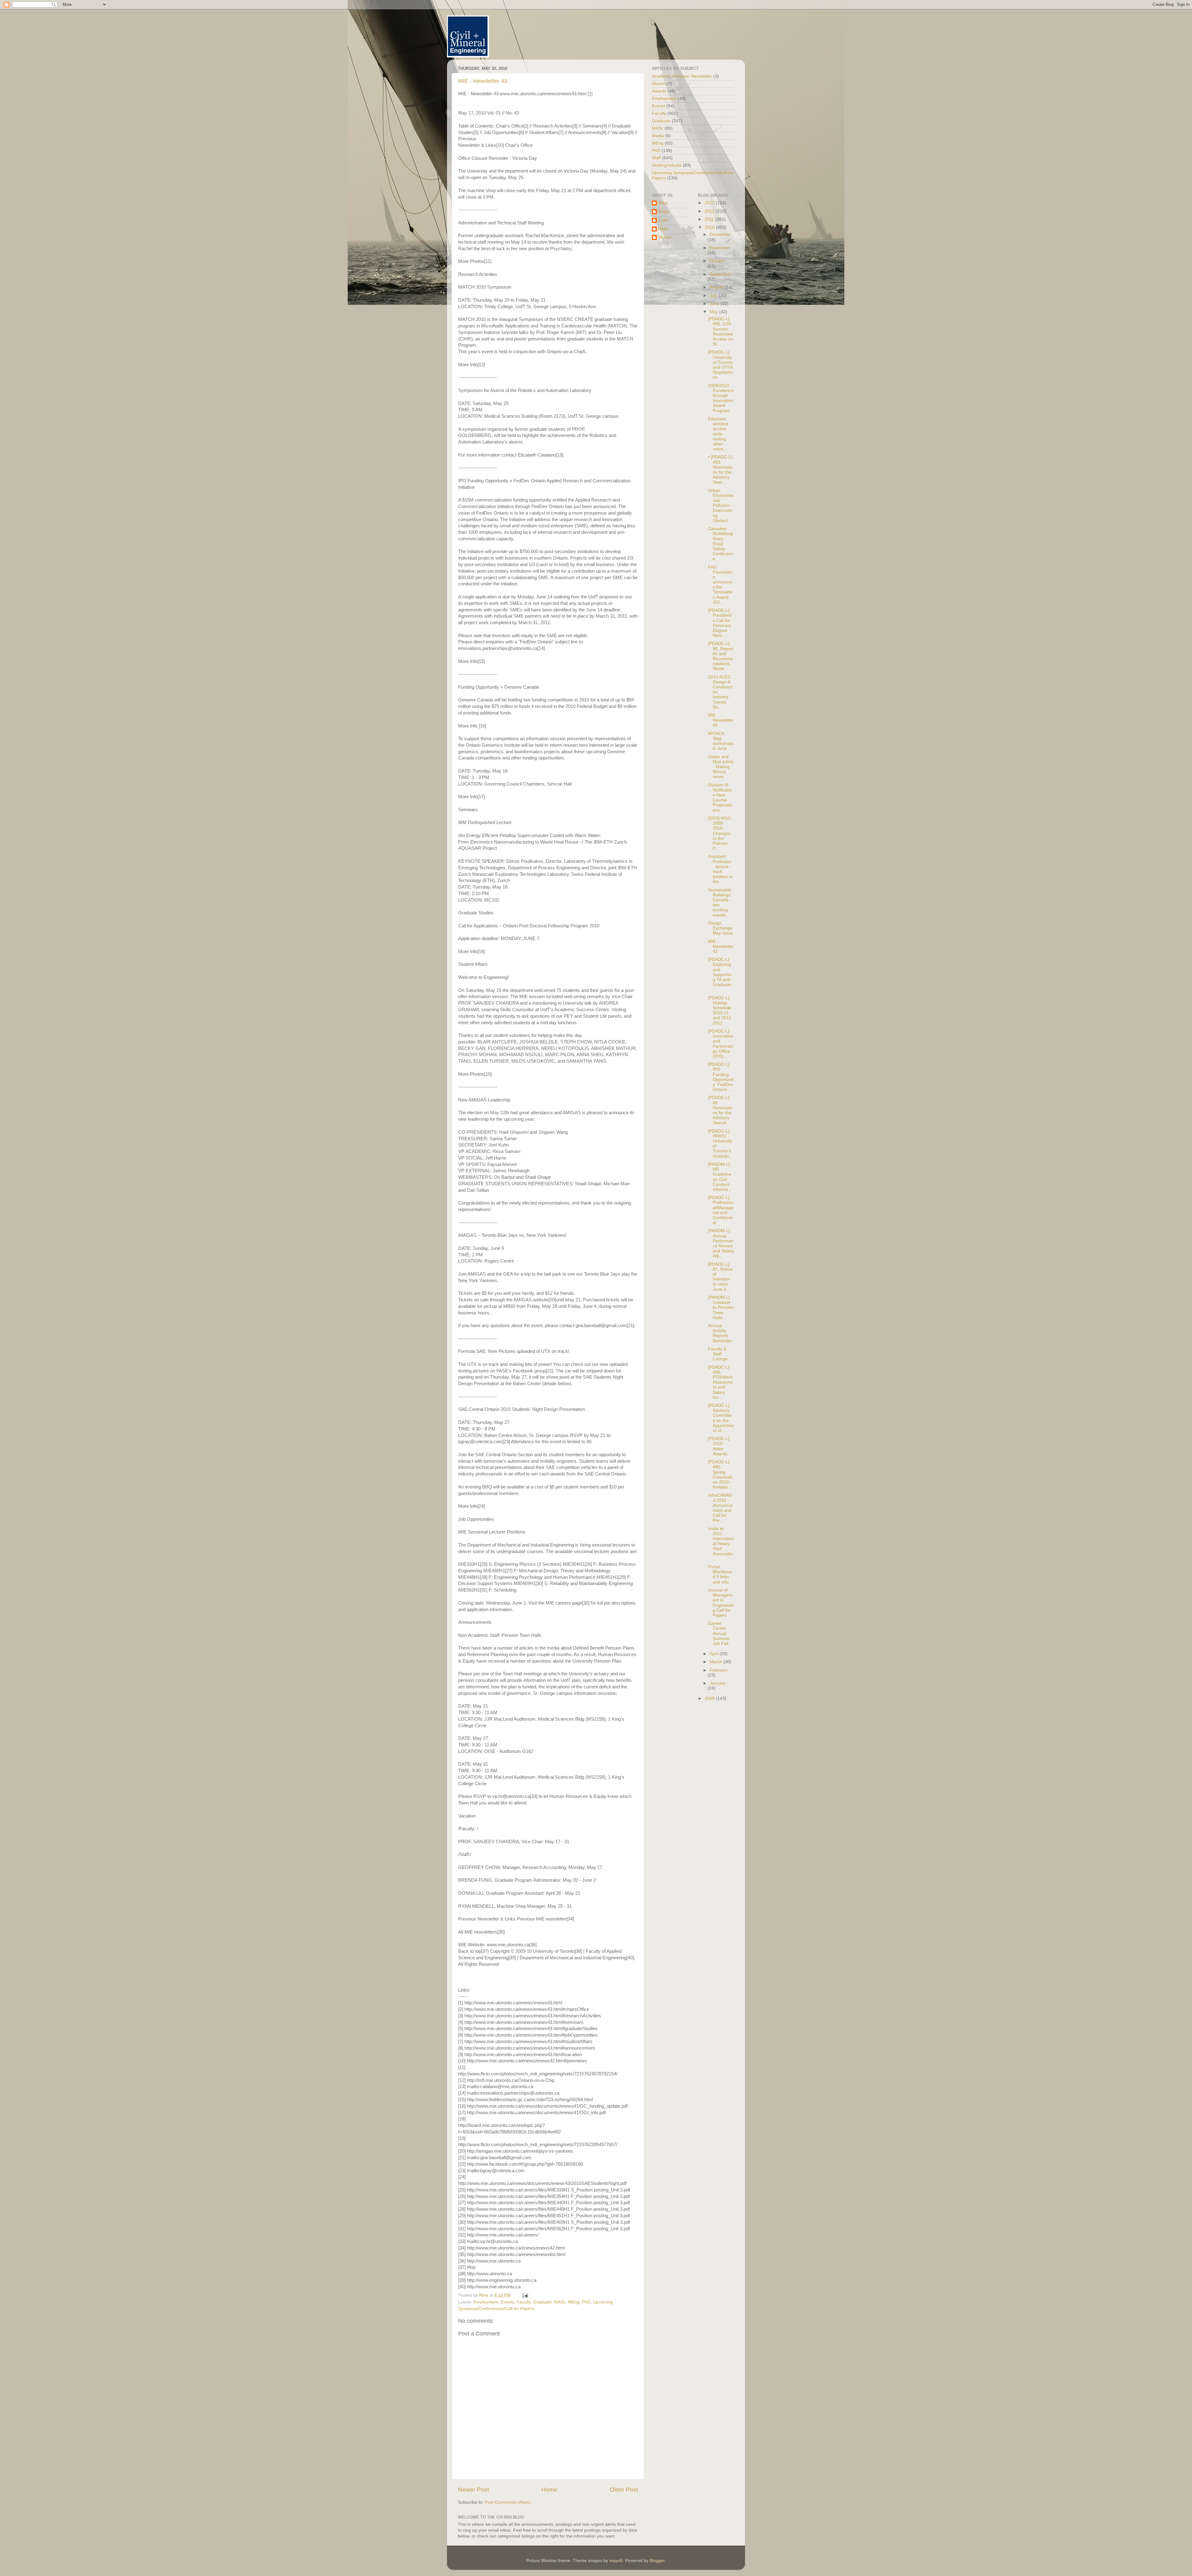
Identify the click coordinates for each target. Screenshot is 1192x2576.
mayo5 (616, 2561)
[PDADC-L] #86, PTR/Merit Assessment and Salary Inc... (720, 1382)
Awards (659, 91)
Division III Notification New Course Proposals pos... (720, 798)
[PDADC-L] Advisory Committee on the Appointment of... (721, 1418)
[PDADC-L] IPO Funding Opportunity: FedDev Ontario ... (721, 1077)
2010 (710, 227)
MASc (560, 2302)
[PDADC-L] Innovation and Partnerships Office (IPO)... (721, 1044)
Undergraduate (667, 165)
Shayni (665, 237)
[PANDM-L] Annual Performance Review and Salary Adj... (721, 1243)
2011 (710, 219)
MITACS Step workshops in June (721, 741)
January (718, 1683)
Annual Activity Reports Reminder (720, 1333)
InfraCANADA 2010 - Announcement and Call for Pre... (720, 1508)
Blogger (657, 2561)
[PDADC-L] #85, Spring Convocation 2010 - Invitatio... (720, 1475)
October (718, 261)
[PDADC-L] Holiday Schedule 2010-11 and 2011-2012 (720, 1011)
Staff (656, 158)
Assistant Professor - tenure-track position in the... (720, 869)
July (714, 296)
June (715, 304)
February (719, 1670)
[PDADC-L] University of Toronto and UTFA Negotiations (720, 365)
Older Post (624, 2490)
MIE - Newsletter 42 (721, 946)
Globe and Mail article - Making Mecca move (721, 767)
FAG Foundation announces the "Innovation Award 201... (720, 585)
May (714, 312)
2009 (710, 1698)
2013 (710, 203)
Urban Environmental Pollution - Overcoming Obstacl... (721, 506)
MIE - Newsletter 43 (483, 81)
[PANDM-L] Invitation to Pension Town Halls (721, 1308)
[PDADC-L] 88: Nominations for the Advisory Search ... (720, 1110)
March (716, 1662)
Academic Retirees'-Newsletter (682, 76)
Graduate (542, 2302)
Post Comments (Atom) (508, 2502)
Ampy (664, 212)
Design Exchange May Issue (720, 928)
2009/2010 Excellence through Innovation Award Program (721, 398)
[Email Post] (525, 2295)
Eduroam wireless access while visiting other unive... (718, 434)
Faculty (524, 2302)
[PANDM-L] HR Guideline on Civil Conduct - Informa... (720, 1177)
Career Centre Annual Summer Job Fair (719, 1633)
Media (658, 136)
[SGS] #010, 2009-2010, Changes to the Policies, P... (720, 833)
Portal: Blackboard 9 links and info (720, 1574)
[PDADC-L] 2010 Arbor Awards (719, 1446)
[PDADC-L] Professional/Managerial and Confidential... (721, 1210)
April (715, 1654)
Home (549, 2490)
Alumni (659, 84)
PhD (586, 2302)
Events (507, 2302)
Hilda (663, 229)
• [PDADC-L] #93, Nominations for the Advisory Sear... (720, 470)
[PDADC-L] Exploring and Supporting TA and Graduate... (721, 975)
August (717, 287)
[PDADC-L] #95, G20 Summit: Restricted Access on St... (720, 331)
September (720, 274)
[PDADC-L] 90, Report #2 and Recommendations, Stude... (721, 656)
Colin (663, 220)
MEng (574, 2302)
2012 (710, 211)
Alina (663, 203)
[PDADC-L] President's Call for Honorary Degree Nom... (720, 623)
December (720, 234)
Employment (486, 2302)
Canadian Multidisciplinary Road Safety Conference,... (721, 544)
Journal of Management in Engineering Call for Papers (721, 1603)
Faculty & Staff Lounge (718, 1354)
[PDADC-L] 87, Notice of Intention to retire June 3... (720, 1277)
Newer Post (473, 2490)
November (720, 248)
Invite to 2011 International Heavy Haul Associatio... (721, 1544)
